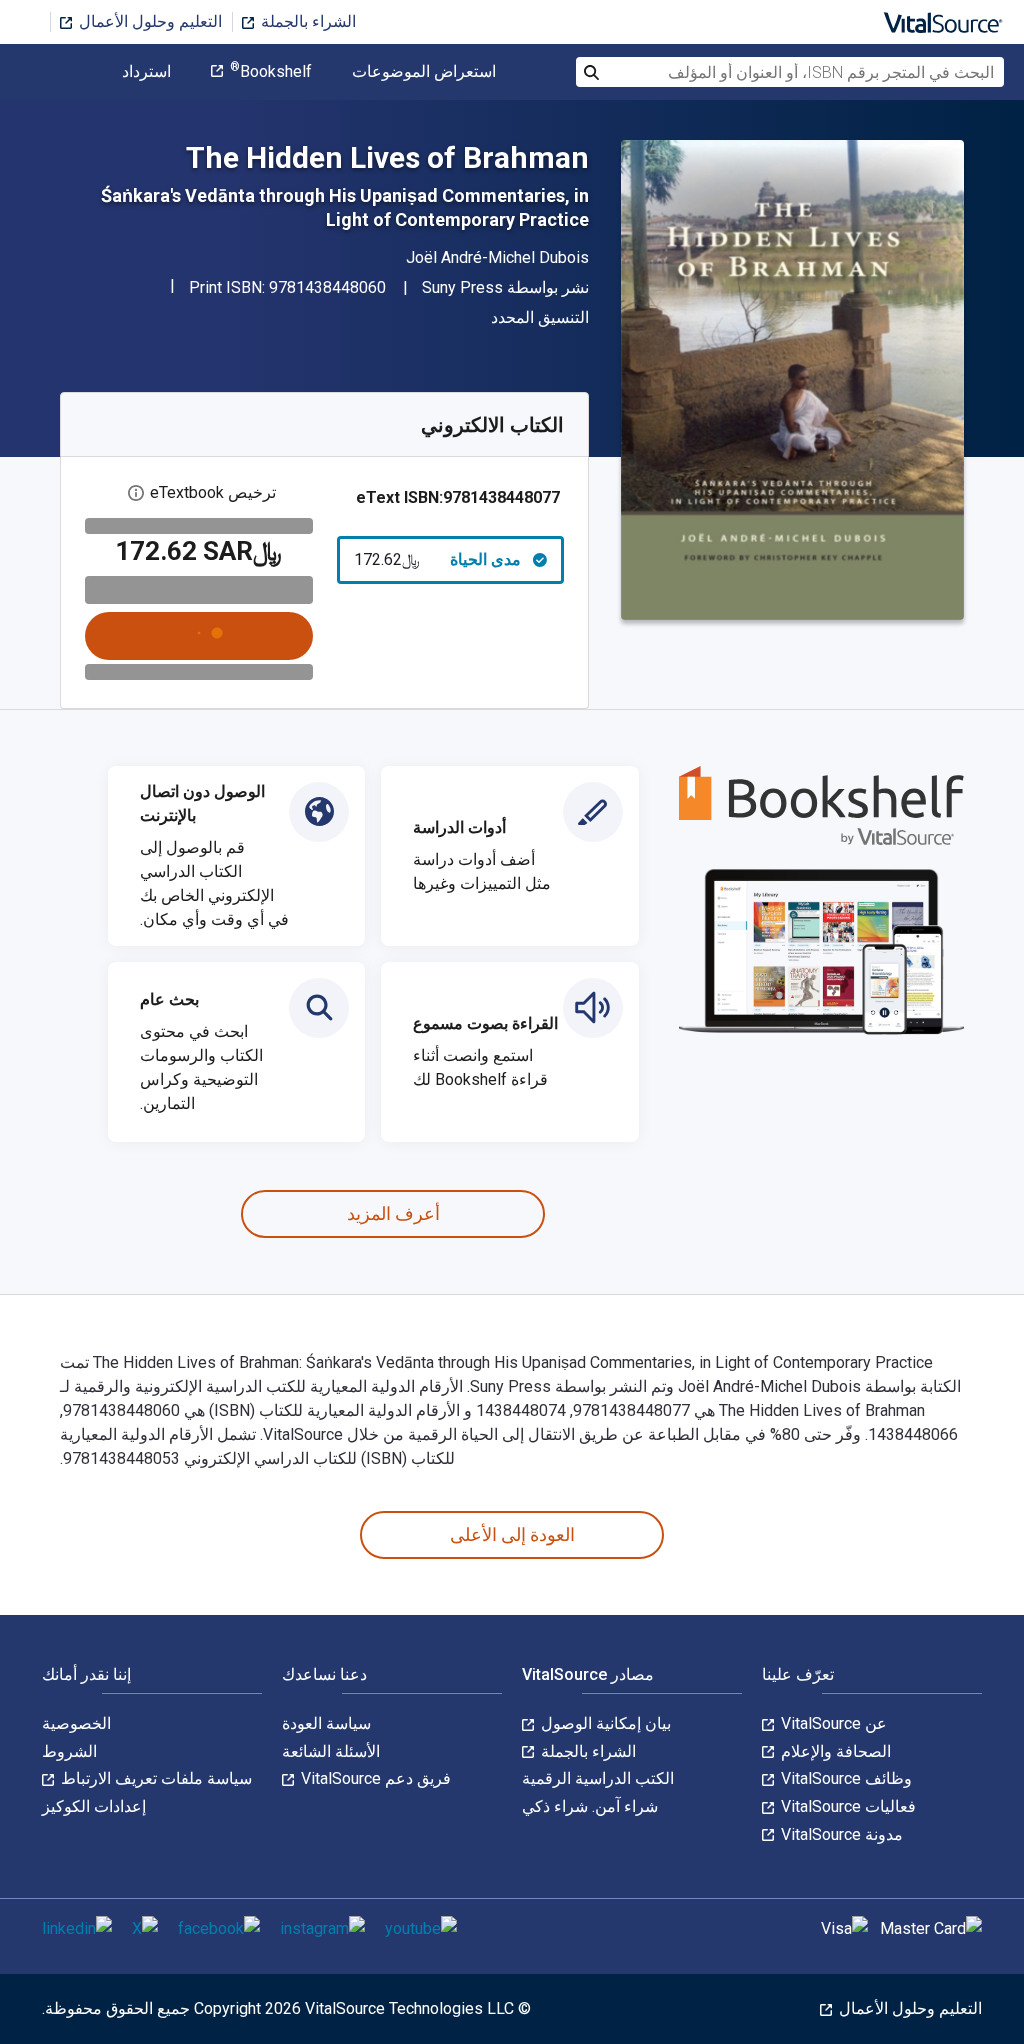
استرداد (146, 72)
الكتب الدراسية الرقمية (598, 1778)
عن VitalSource (832, 1723)
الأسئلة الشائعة (331, 1751)
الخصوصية (76, 1723)
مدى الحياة (438, 559)
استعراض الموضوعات (424, 72)
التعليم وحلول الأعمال (148, 21)
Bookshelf (271, 72)
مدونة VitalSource (840, 1834)
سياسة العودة (326, 1723)
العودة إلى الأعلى (512, 1534)
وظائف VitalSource (844, 1778)
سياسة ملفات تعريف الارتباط (154, 1778)
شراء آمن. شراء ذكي (590, 1806)
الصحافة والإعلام (834, 1751)
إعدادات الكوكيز (94, 1806)
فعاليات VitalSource (846, 1806)
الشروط (69, 1751)
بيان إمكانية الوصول (604, 1723)
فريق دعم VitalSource (374, 1778)
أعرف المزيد (393, 1213)
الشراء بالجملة (306, 21)
